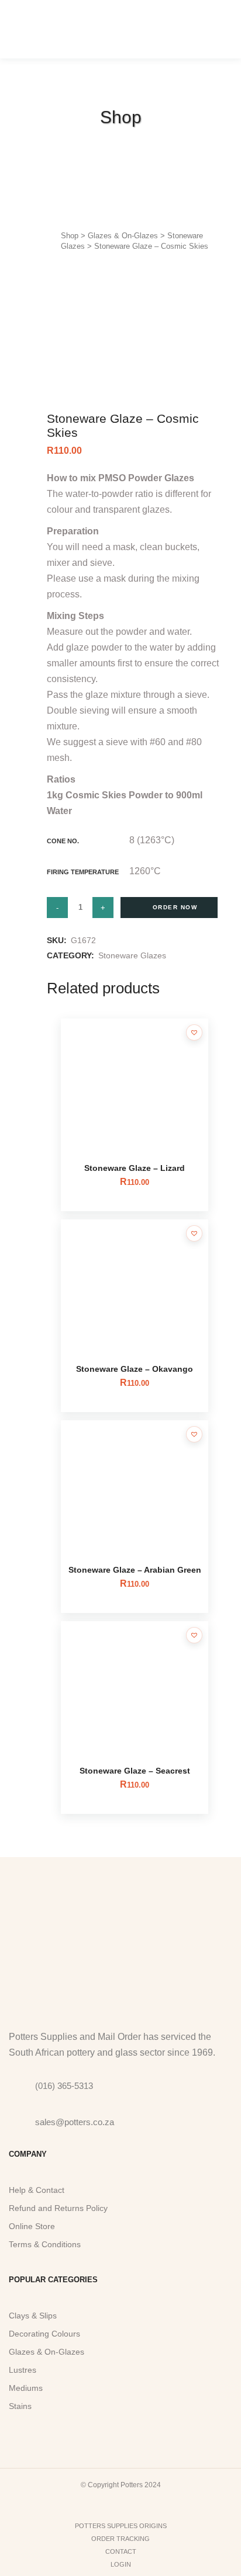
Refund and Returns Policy (58, 2208)
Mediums (26, 2388)
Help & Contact (37, 2190)
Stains (20, 2406)
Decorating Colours (44, 2334)
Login (121, 2564)
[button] (194, 1033)
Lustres (23, 2370)
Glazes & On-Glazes (123, 236)
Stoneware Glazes (132, 955)
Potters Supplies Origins (121, 2526)
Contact (121, 2551)
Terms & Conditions (45, 2244)
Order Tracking (120, 2539)
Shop (70, 236)
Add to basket (169, 908)
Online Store (32, 2226)
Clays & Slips (33, 2316)
